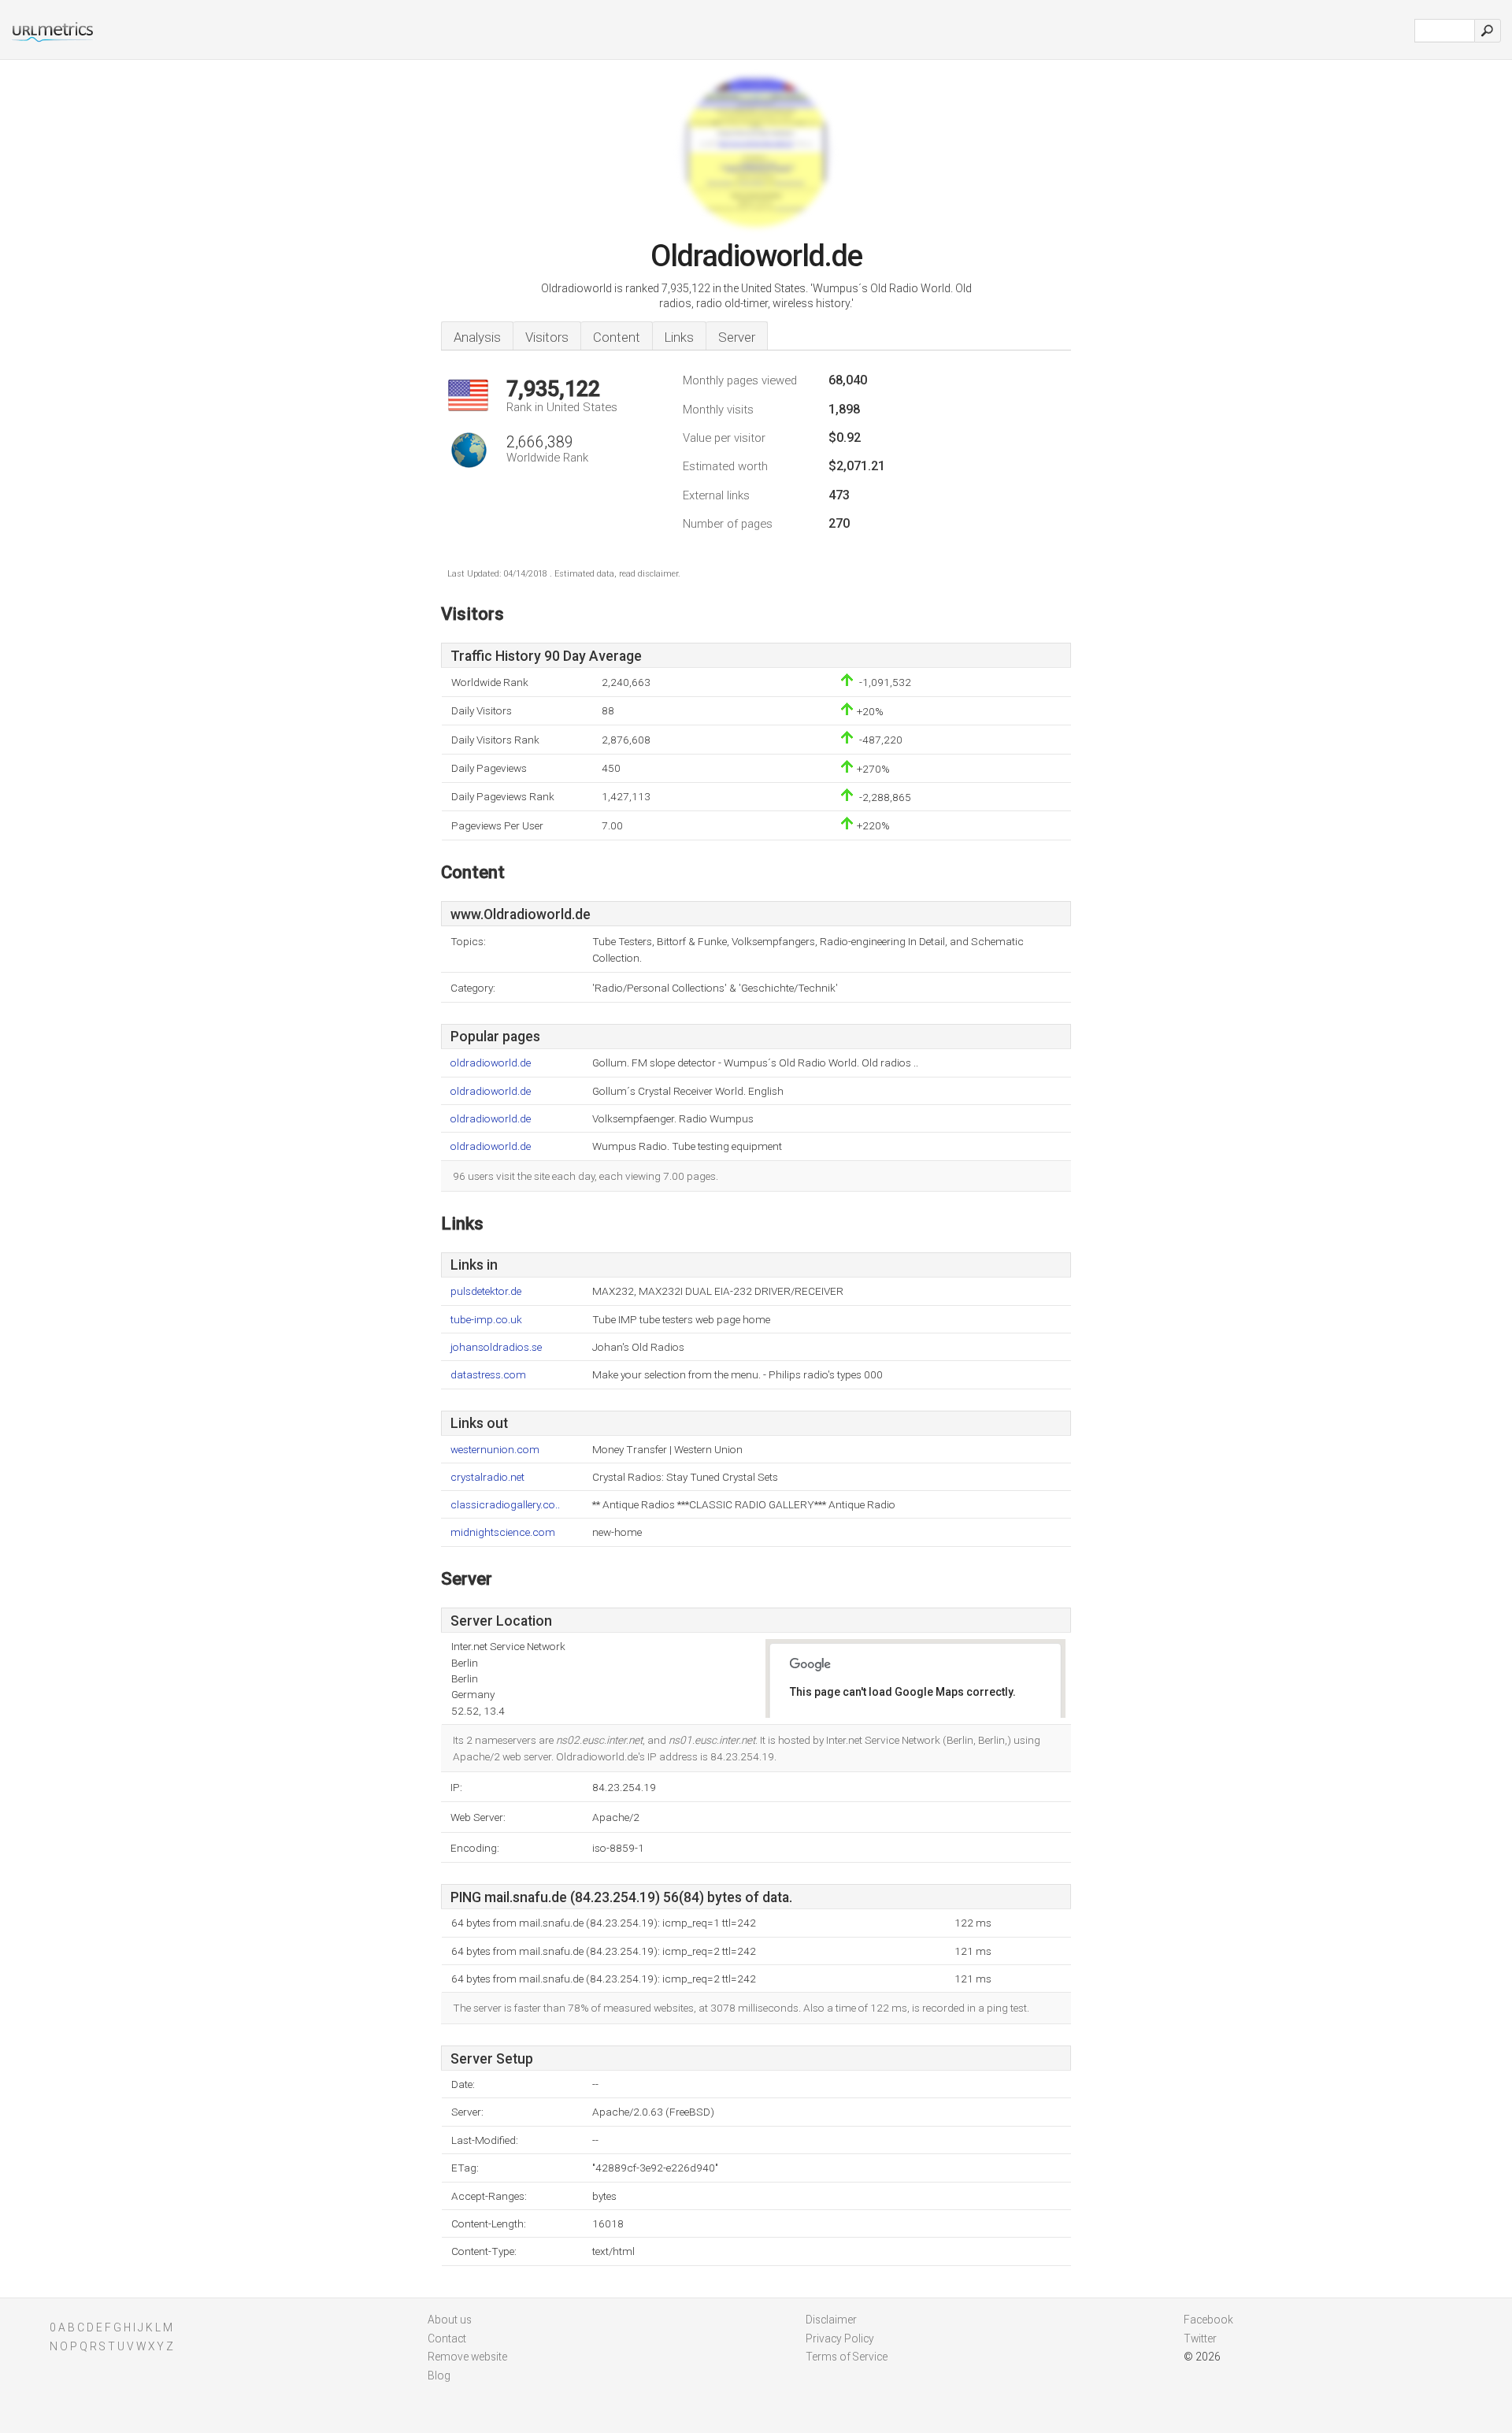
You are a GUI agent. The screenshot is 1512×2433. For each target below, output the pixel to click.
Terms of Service (847, 2357)
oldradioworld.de (491, 1063)
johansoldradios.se (496, 1347)
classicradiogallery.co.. (505, 1505)
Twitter (1200, 2338)
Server (737, 337)
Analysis (477, 337)
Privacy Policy (840, 2338)
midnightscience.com (503, 1532)
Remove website (467, 2357)
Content (617, 337)
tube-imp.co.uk (486, 1320)
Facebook (1208, 2320)
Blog (439, 2376)
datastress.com (488, 1375)
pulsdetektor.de (486, 1291)
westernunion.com (495, 1450)
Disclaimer (831, 2320)
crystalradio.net (487, 1477)
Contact (447, 2338)
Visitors (547, 337)
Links (679, 337)
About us (450, 2320)
